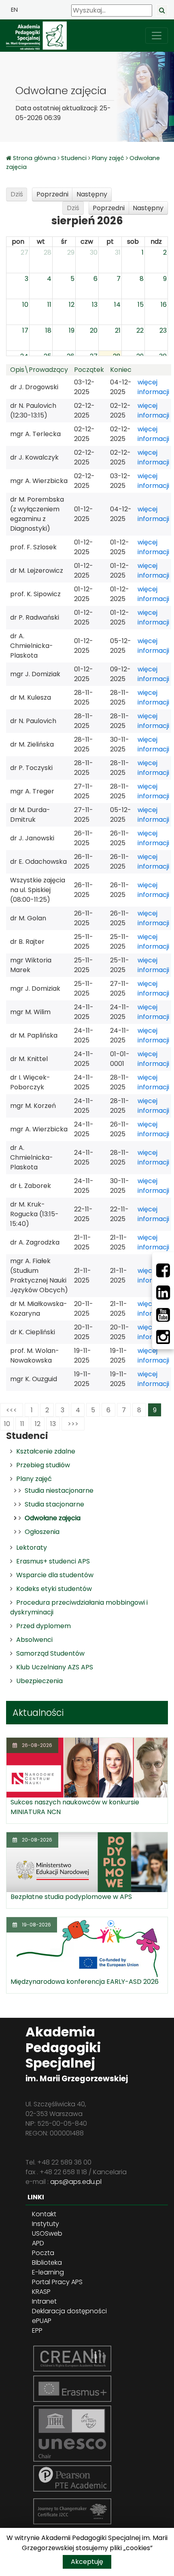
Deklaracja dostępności (69, 2311)
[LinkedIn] (163, 1293)
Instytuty (46, 2224)
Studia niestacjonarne (59, 1491)
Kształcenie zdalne (46, 1451)
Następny (92, 194)
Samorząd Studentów (50, 1653)
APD (38, 2243)
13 (53, 1424)
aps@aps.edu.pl (76, 2182)
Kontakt (44, 2214)
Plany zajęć (108, 158)
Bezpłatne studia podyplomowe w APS (71, 1897)
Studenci (74, 158)
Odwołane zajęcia (53, 1518)
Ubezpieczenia (39, 1681)
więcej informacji (153, 387)
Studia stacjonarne (54, 1504)
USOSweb (47, 2233)
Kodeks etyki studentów (54, 1589)
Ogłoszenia (42, 1532)
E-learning (48, 2272)
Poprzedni (52, 194)
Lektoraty (32, 1547)
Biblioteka (47, 2263)
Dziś (17, 194)
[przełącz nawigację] (157, 36)
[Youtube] (163, 1315)
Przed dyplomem (43, 1626)
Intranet (44, 2301)
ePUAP (42, 2321)
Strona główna (35, 158)
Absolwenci (34, 1640)
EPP (37, 2330)
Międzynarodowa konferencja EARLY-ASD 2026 (85, 1982)
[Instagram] (163, 1337)
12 (38, 1424)
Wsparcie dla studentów (55, 1575)
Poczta (43, 2253)
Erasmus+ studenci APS (53, 1561)
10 (7, 1424)
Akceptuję (87, 2562)
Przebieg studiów (43, 1465)
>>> (73, 1424)
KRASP (41, 2292)
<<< (12, 1410)
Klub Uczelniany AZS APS (55, 1667)
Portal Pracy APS (57, 2282)
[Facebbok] (163, 1270)
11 (22, 1424)
